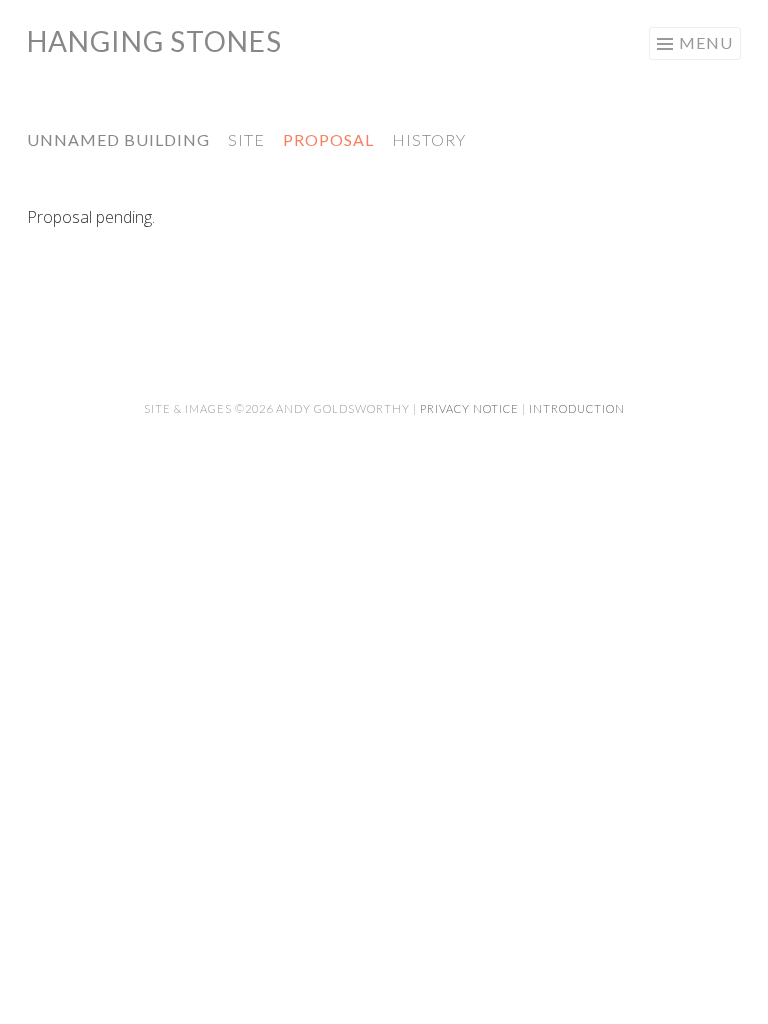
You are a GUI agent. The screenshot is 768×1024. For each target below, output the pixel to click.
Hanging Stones (154, 41)
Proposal (328, 139)
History (429, 139)
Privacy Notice (469, 408)
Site (246, 139)
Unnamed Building (118, 139)
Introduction (577, 408)
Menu (706, 42)
